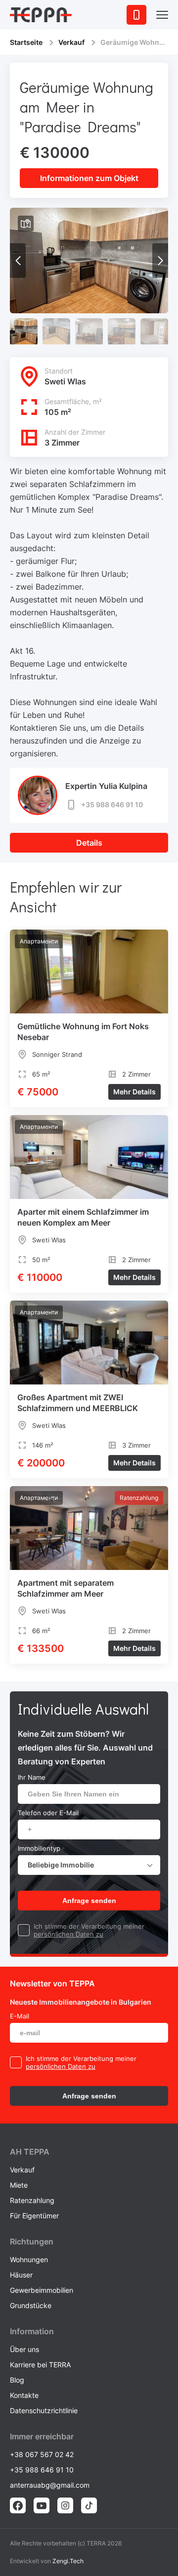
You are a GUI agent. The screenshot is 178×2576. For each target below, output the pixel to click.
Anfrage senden (89, 1901)
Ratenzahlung (32, 2200)
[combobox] (89, 1865)
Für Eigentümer (34, 2216)
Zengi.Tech (68, 2561)
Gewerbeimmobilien (42, 2290)
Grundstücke (31, 2305)
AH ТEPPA (30, 2152)
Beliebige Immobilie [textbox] (61, 1865)
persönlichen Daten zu (68, 1934)
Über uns (24, 2349)
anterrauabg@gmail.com (50, 2485)
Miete (19, 2185)
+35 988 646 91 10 (112, 804)
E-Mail (20, 2016)
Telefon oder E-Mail (48, 1813)
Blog (17, 2380)
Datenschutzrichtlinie (44, 2410)
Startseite (26, 42)
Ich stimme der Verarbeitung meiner (89, 1926)
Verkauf (71, 42)
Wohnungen (29, 2259)
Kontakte (24, 2395)
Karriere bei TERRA (40, 2365)
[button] (160, 261)
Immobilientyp (39, 1848)
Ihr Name (32, 1777)
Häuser (21, 2275)
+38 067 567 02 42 (42, 2454)
